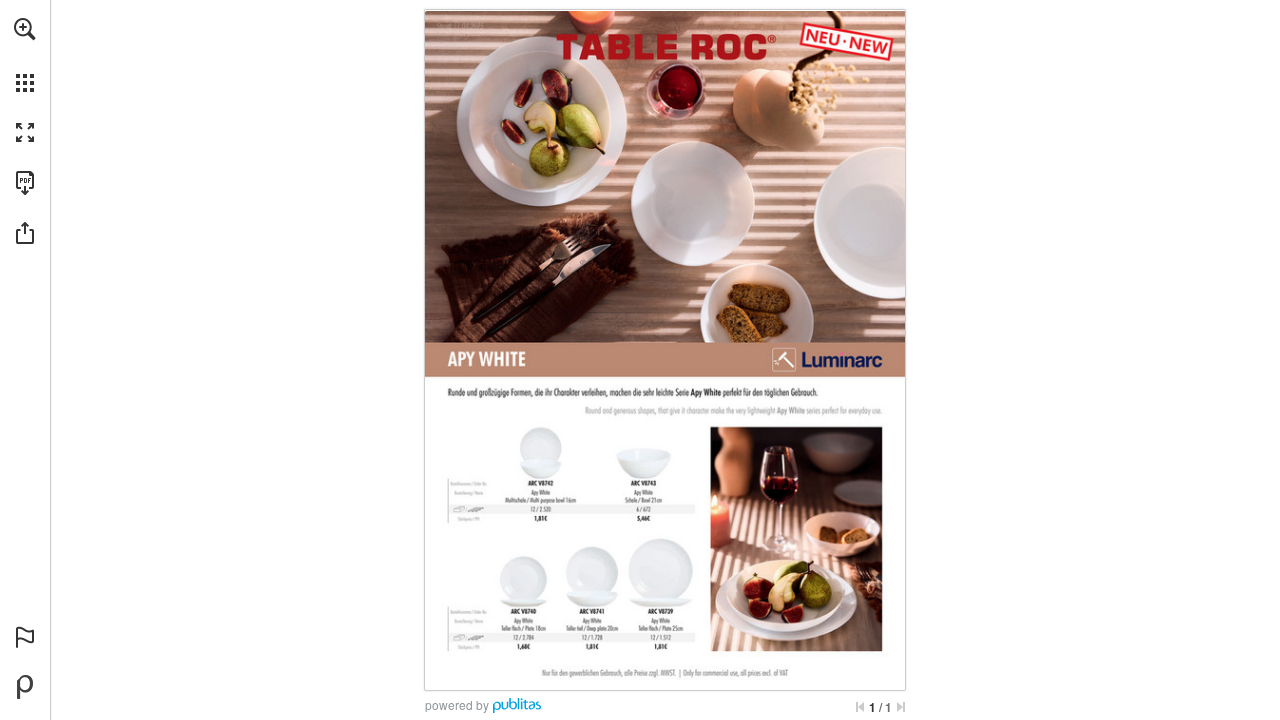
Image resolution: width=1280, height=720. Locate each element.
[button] (25, 29)
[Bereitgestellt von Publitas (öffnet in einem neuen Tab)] (25, 687)
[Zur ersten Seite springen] (860, 707)
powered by (457, 704)
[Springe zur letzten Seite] (901, 707)
